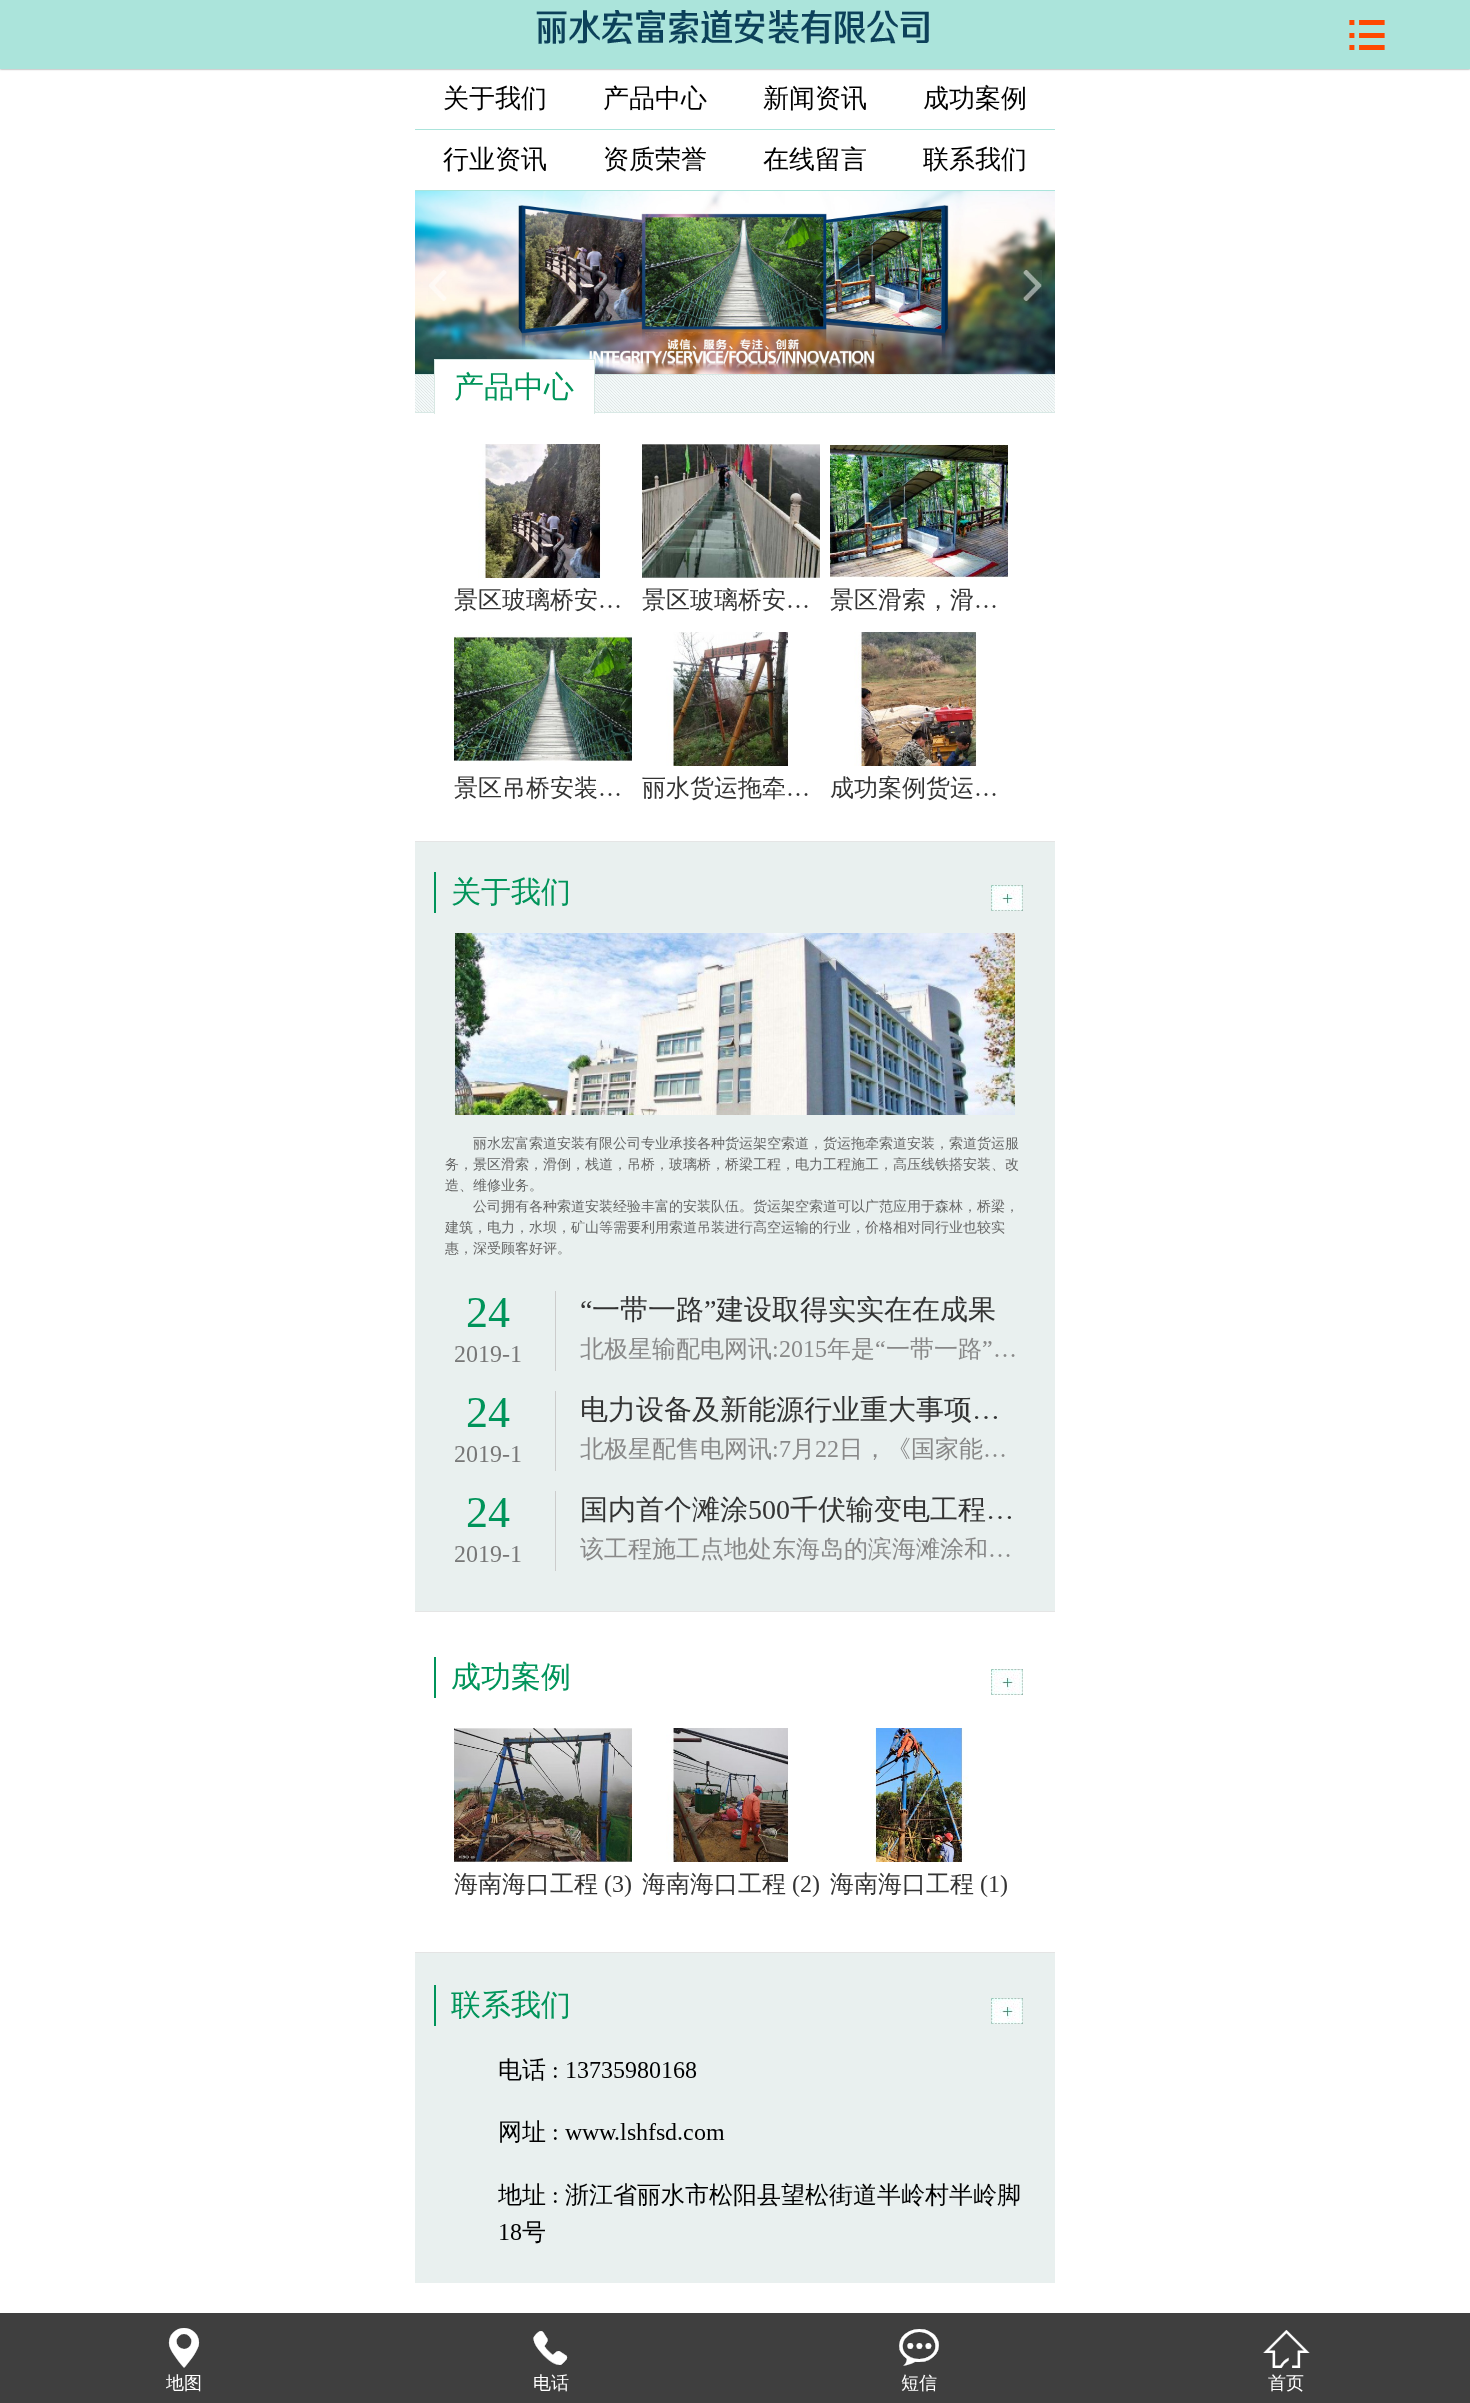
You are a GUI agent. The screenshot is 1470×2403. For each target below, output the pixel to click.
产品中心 (655, 98)
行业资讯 (495, 159)
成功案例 (975, 98)
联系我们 (975, 159)
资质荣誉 (655, 159)
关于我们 (495, 98)
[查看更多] (1007, 898)
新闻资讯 (815, 98)
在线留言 (815, 159)
